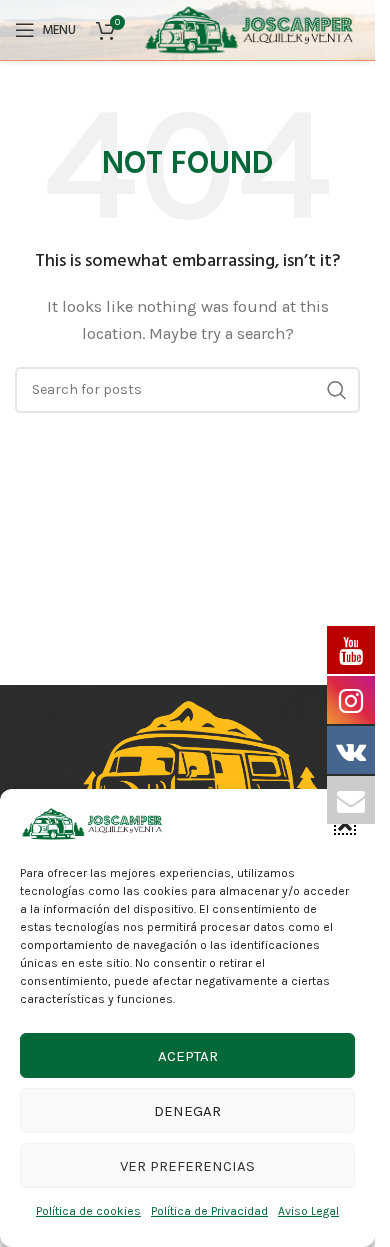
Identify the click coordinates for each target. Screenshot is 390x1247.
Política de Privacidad (209, 1211)
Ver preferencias (187, 1166)
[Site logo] (263, 29)
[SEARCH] (337, 390)
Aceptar (188, 1056)
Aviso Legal (308, 1211)
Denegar (187, 1111)
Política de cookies (88, 1211)
